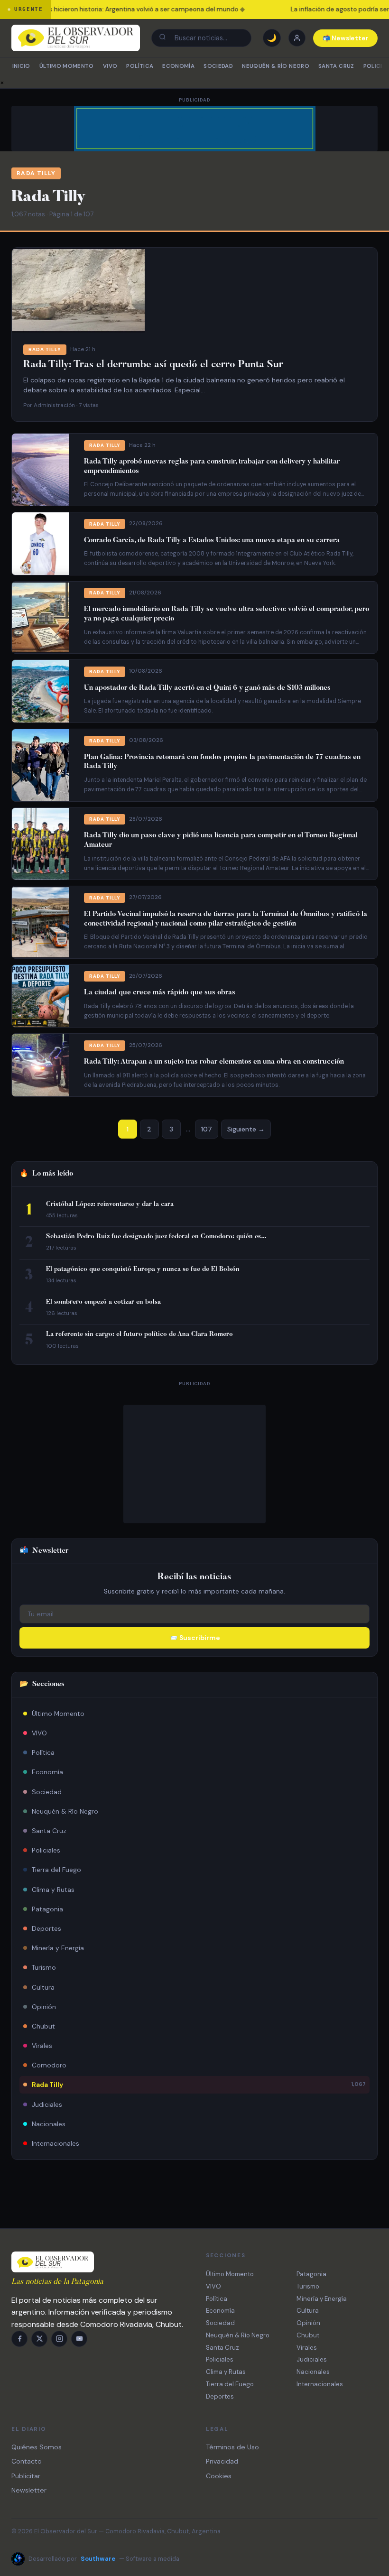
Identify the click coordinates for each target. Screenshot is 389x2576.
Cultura (43, 1987)
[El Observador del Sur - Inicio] (76, 38)
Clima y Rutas (53, 1890)
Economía (178, 66)
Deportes (46, 1928)
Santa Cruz (336, 66)
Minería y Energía (58, 1948)
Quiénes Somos (37, 2447)
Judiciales (47, 2104)
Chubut (43, 2026)
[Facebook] (19, 2339)
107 (207, 1129)
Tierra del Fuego (56, 1870)
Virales (42, 2046)
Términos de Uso (232, 2447)
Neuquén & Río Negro (276, 66)
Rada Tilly (199, 2085)
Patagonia (47, 1909)
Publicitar (26, 2476)
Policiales (46, 1850)
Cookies (219, 2476)
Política (140, 66)
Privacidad (222, 2461)
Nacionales (49, 2124)
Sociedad (218, 66)
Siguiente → (246, 1129)
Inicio (21, 66)
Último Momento (67, 66)
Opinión (44, 2007)
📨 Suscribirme (195, 1638)
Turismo (44, 1967)
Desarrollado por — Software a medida (104, 2559)
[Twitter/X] (39, 2339)
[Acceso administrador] (297, 38)
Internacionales (56, 2143)
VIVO (110, 66)
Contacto (27, 2461)
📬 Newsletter (346, 38)
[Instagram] (59, 2339)
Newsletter (29, 2490)
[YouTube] (79, 2339)
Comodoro (49, 2065)
